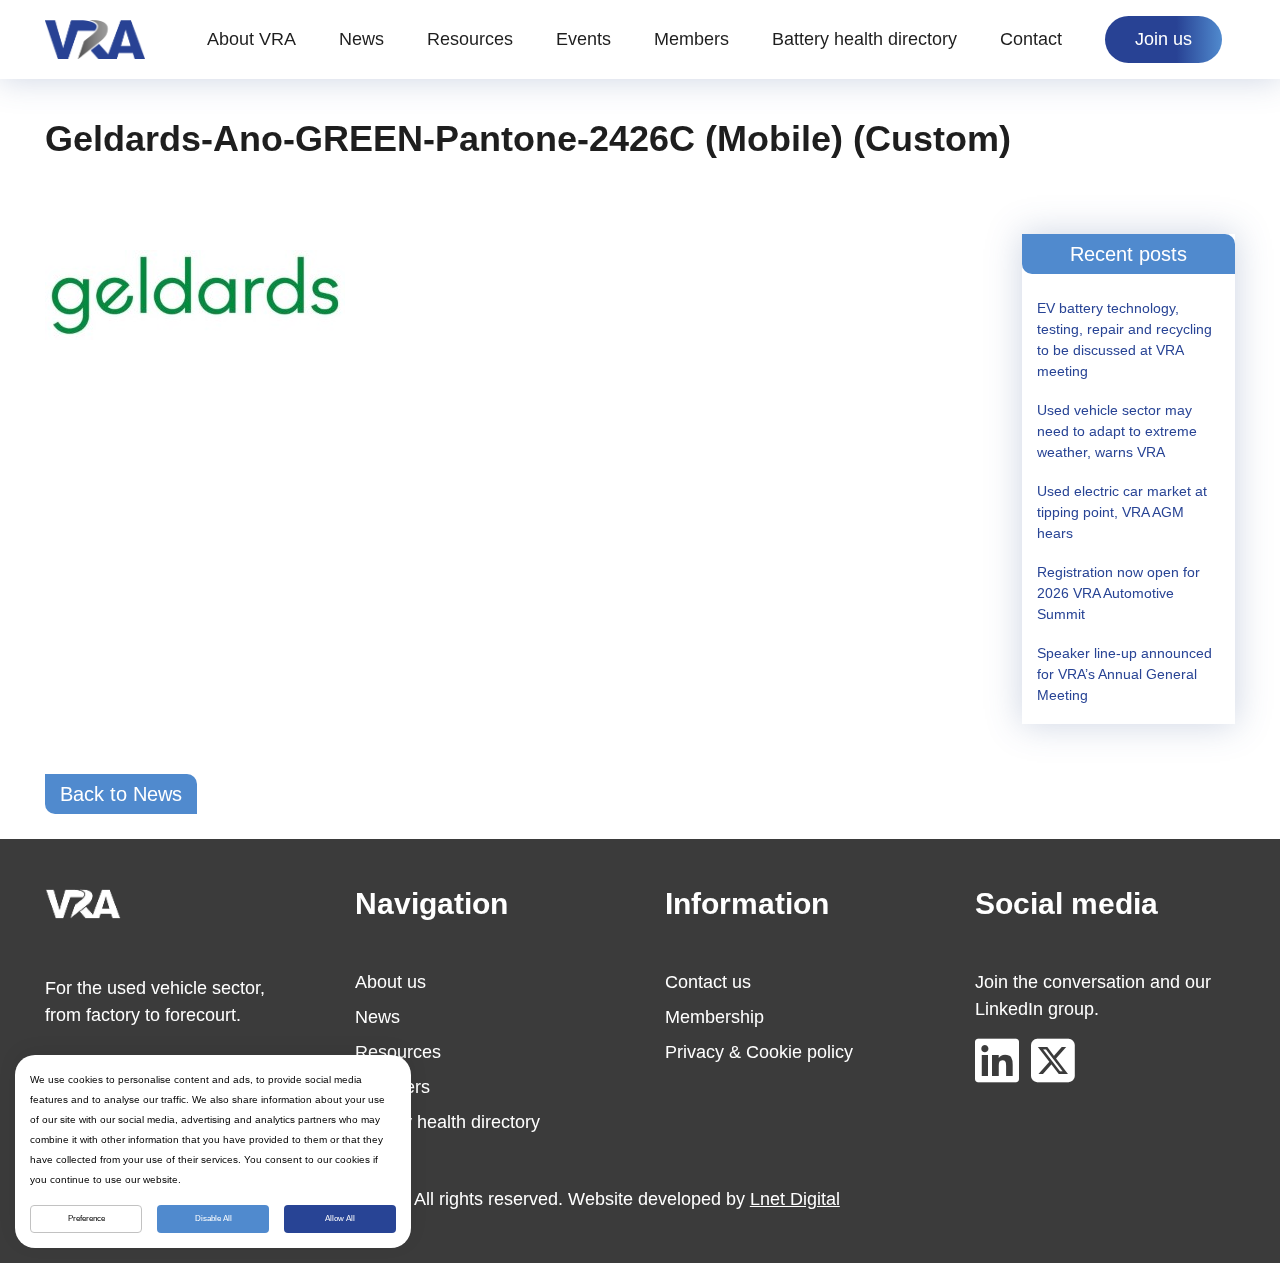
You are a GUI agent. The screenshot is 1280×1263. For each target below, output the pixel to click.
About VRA (251, 39)
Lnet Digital (795, 1199)
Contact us (708, 982)
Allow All (340, 1218)
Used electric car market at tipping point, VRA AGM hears (1122, 512)
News (361, 39)
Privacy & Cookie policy (759, 1052)
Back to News (121, 794)
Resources (470, 39)
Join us (1163, 39)
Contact (1031, 39)
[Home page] (95, 39)
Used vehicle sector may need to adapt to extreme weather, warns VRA (1117, 431)
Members (691, 39)
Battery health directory (864, 39)
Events (583, 39)
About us (390, 982)
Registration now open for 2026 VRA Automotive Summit (1118, 593)
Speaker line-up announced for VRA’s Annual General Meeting (1124, 674)
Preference (86, 1218)
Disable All (213, 1218)
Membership (714, 1017)
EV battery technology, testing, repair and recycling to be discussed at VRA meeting (1124, 339)
